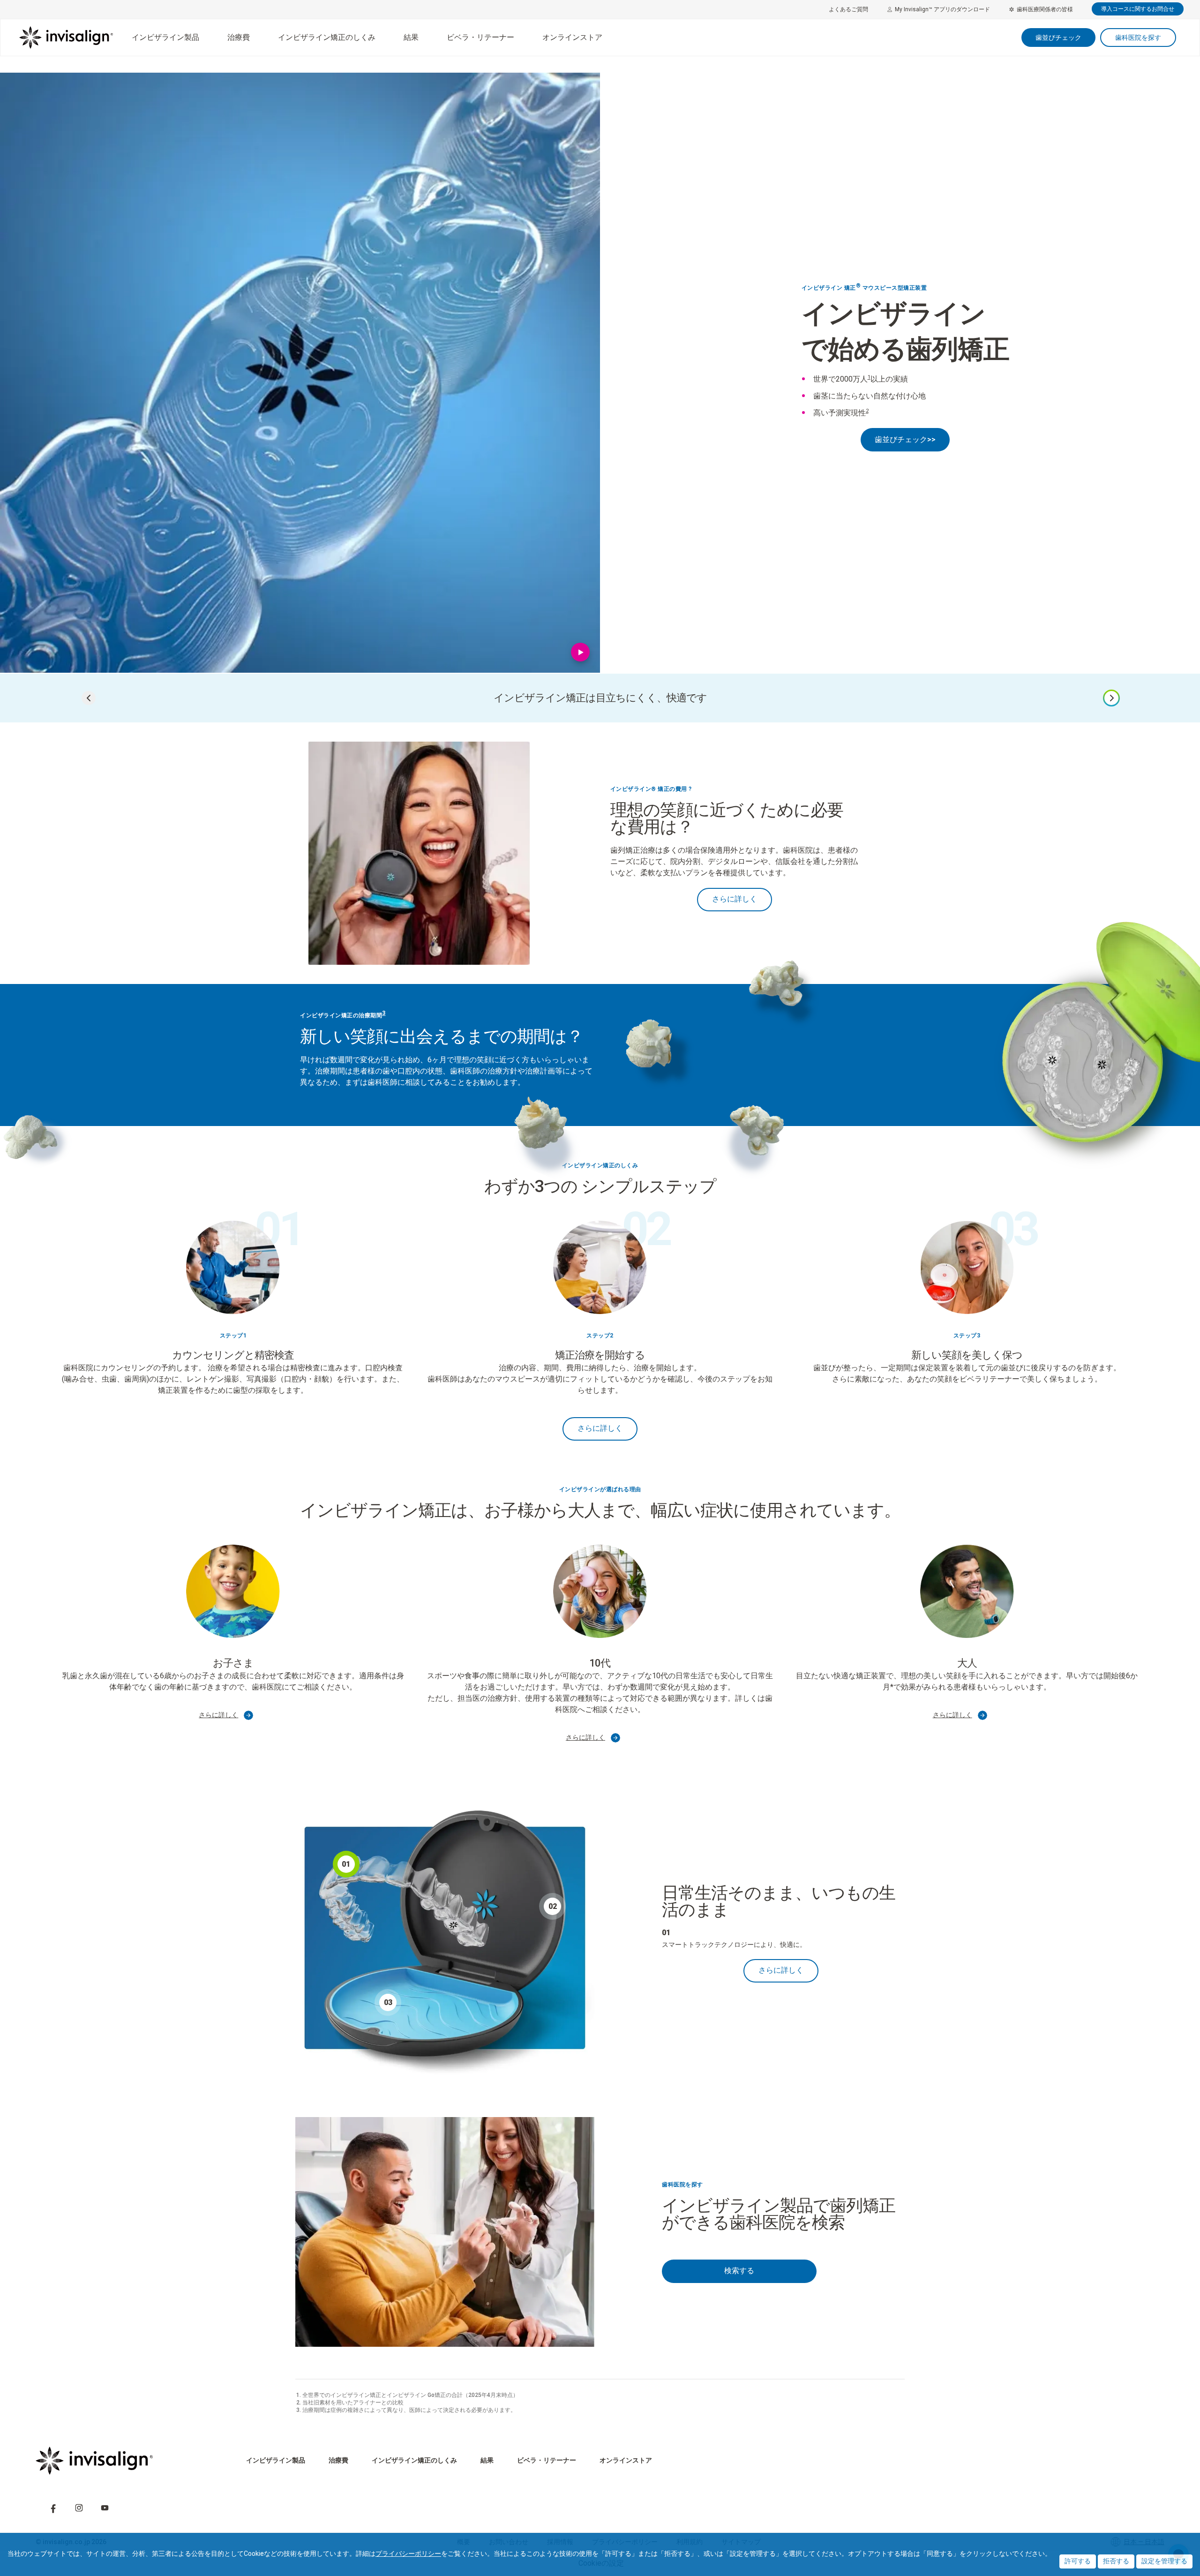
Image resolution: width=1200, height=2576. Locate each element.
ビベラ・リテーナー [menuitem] (480, 37)
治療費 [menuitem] (239, 37)
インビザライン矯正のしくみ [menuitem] (327, 37)
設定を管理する (1164, 2561)
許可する (1078, 2561)
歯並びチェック (1058, 38)
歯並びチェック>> (905, 439)
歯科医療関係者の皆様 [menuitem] (1045, 9)
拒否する (1116, 2561)
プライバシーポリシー (408, 2553)
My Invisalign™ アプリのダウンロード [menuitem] (942, 9)
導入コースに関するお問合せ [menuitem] (1138, 9)
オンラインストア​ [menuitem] (572, 37)
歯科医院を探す (1138, 38)
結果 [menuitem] (411, 37)
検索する (739, 2271)
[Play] (581, 654)
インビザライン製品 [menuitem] (165, 37)
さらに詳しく (735, 899)
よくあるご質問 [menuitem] (848, 9)
